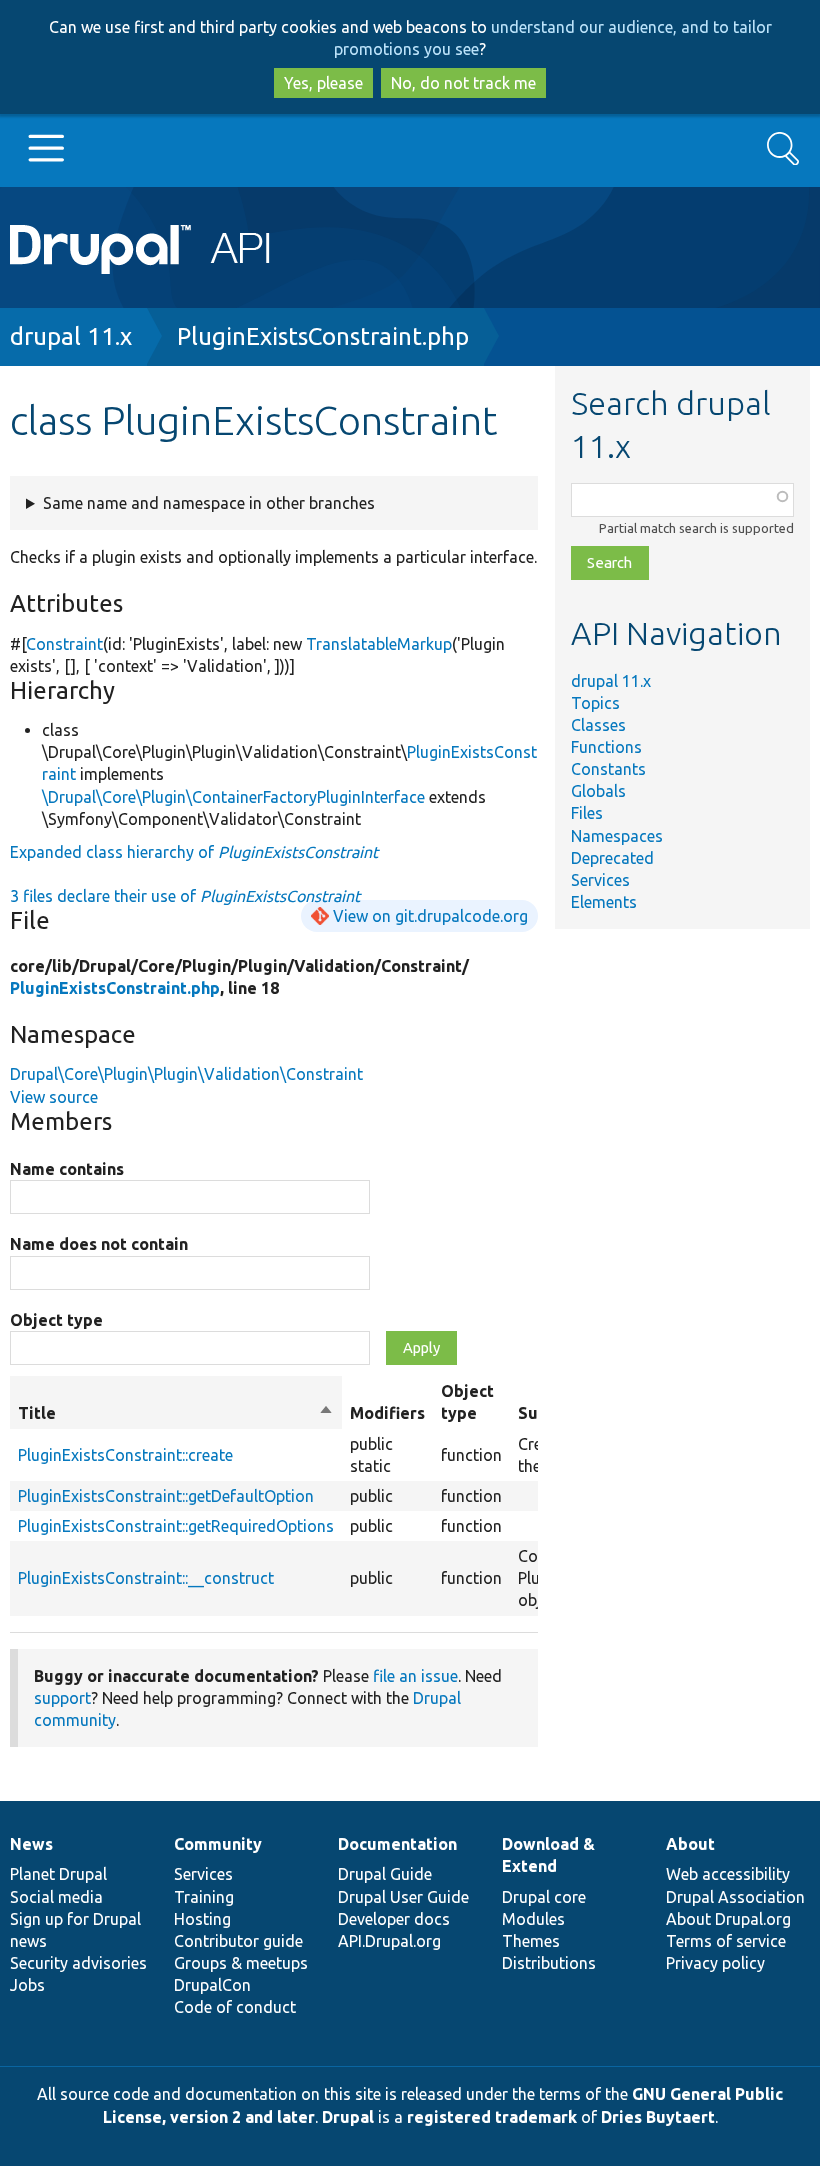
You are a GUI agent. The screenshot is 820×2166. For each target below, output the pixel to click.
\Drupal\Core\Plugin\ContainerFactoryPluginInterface (233, 797)
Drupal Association (735, 1897)
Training (204, 1897)
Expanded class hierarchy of (194, 852)
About (690, 1844)
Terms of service (726, 1941)
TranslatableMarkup (379, 644)
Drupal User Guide (403, 1897)
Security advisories (78, 1963)
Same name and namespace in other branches (209, 503)
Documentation (397, 1844)
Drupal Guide (385, 1874)
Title (176, 1414)
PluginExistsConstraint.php (323, 336)
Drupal (348, 2117)
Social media (56, 1897)
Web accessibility (728, 1874)
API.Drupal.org (389, 1941)
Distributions (549, 1963)
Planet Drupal (58, 1874)
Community (218, 1844)
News (31, 1844)
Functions (606, 747)
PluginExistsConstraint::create (125, 1455)
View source (54, 1097)
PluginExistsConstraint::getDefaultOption (166, 1496)
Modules (533, 1919)
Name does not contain (99, 1244)
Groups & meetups (241, 1963)
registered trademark (492, 2117)
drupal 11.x (71, 336)
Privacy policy (715, 1963)
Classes (598, 725)
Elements (604, 902)
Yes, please (323, 83)
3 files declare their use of (185, 896)
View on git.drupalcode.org (430, 916)
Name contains (67, 1169)
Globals (598, 791)
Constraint (64, 644)
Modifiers (387, 1413)
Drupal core (544, 1897)
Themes (531, 1941)
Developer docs (394, 1919)
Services (600, 880)
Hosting (202, 1919)
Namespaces (617, 836)
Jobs (27, 1985)
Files (587, 813)
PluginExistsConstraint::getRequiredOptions (176, 1526)
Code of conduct (235, 2007)
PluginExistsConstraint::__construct (146, 1578)
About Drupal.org (728, 1919)
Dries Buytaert (658, 2117)
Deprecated (612, 858)
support (62, 1698)
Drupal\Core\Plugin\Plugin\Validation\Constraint (186, 1074)
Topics (595, 703)
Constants (608, 769)
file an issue (415, 1676)
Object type (56, 1320)
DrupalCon (212, 1985)
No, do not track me (463, 83)
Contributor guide (238, 1941)
